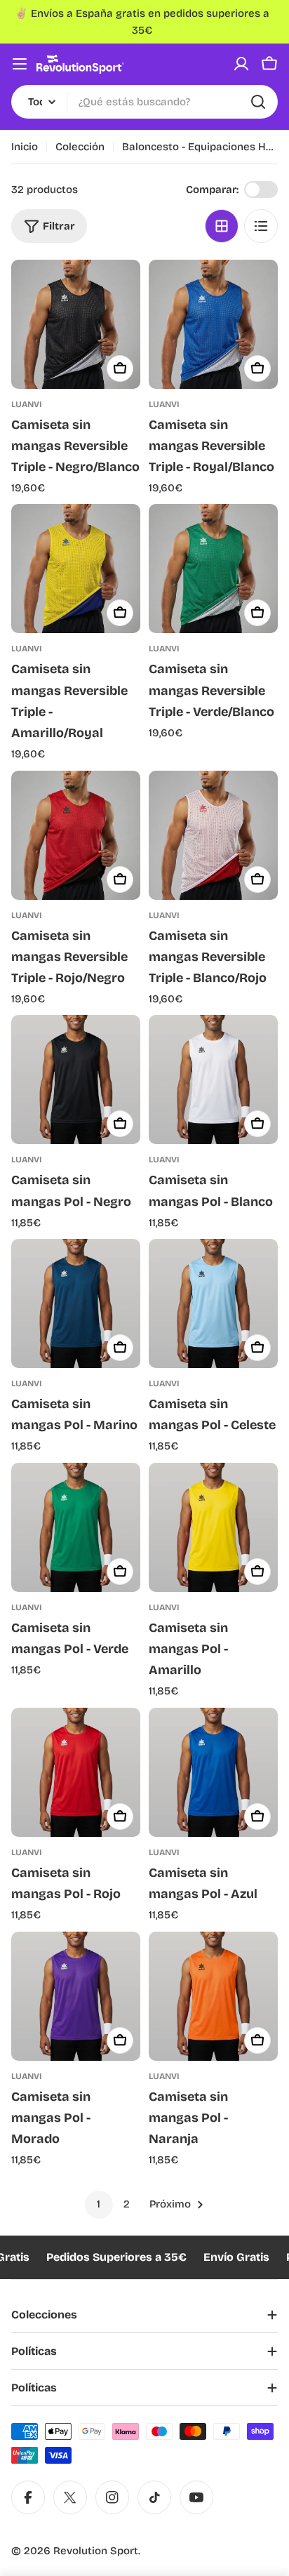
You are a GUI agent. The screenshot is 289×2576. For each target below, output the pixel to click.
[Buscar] (258, 102)
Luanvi (27, 404)
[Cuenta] (241, 64)
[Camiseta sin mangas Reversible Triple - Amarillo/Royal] (76, 569)
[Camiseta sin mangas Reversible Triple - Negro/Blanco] (76, 324)
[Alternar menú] (20, 64)
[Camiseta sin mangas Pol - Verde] (76, 1527)
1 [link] (99, 2204)
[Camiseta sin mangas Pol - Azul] (213, 1772)
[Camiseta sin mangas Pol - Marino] (76, 1303)
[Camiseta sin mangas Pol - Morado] (76, 1996)
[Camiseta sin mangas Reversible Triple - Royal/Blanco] (213, 324)
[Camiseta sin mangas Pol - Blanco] (213, 1080)
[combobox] (144, 102)
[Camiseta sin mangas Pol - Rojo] (76, 1772)
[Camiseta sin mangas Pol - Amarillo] (213, 1527)
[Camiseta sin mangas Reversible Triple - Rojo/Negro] (76, 835)
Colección (80, 147)
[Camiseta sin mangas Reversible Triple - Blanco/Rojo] (213, 835)
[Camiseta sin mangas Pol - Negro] (76, 1080)
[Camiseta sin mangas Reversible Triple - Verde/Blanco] (213, 569)
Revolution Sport (96, 2551)
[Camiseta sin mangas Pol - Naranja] (213, 1996)
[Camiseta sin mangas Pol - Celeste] (213, 1303)
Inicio (25, 147)
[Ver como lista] (261, 226)
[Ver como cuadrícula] (222, 226)
